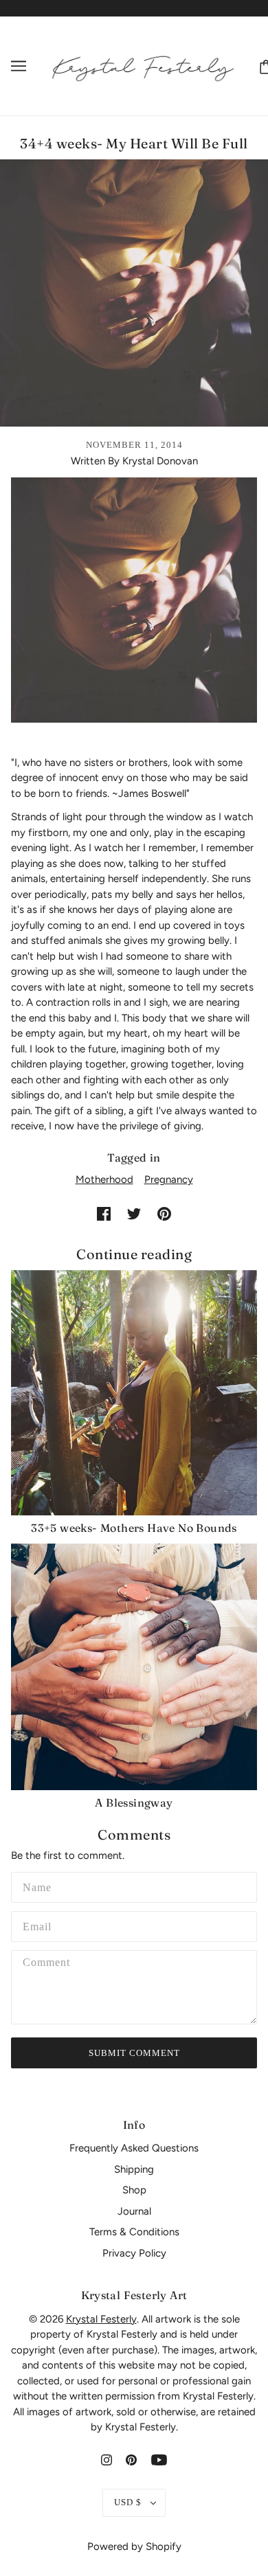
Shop (134, 2190)
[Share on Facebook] (104, 1213)
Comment (47, 1964)
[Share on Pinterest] (164, 1213)
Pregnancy (169, 1179)
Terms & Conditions (134, 2232)
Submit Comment (134, 2053)
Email (38, 1924)
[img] (107, 2460)
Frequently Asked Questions (134, 2148)
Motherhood (104, 1179)
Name (36, 1885)
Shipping (134, 2169)
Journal (134, 2211)
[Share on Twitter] (134, 1213)
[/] (143, 65)
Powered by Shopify (134, 2546)
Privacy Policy (134, 2253)
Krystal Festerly (101, 2319)
